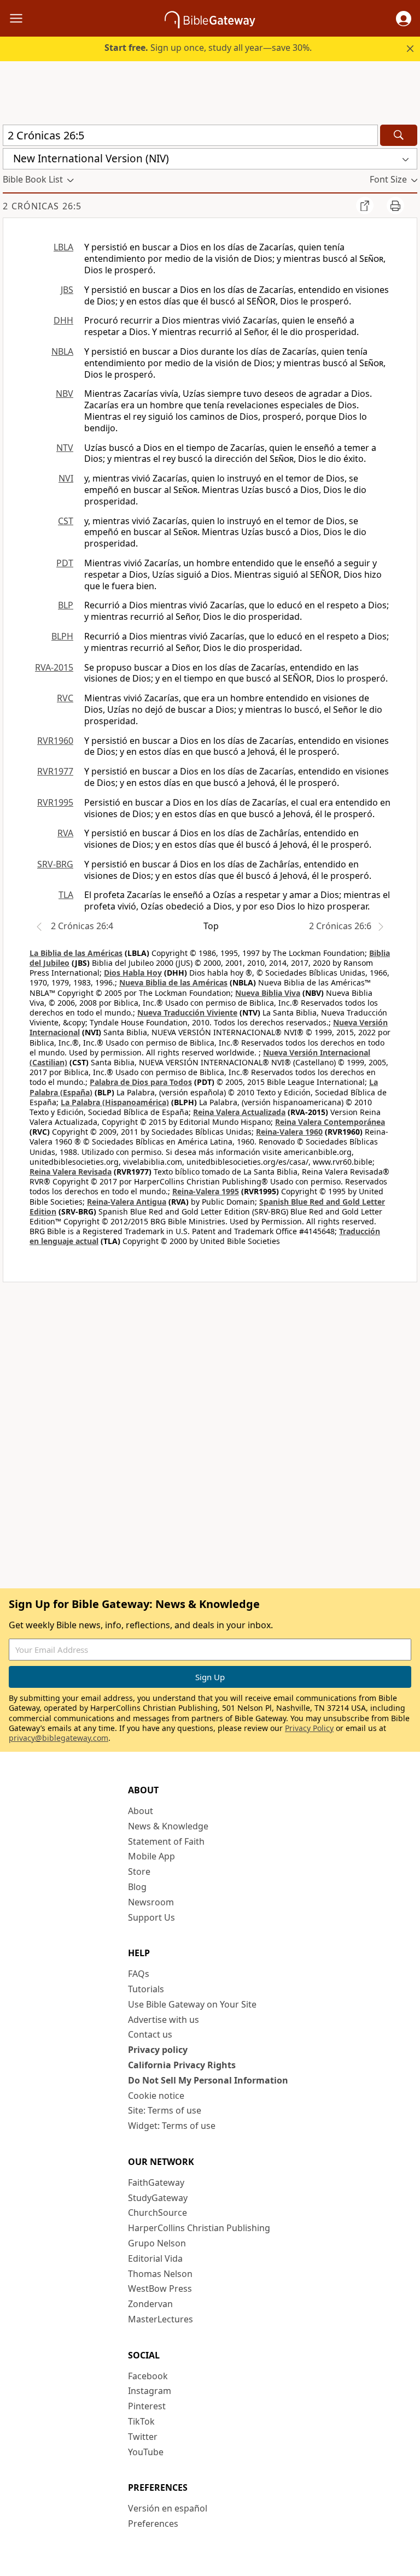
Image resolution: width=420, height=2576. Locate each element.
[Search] (399, 135)
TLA (66, 895)
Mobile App (151, 1856)
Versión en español (168, 2508)
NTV (65, 448)
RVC (65, 698)
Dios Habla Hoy (133, 973)
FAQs (139, 1974)
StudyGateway (158, 2198)
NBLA (62, 351)
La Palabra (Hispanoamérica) (115, 1102)
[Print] (395, 206)
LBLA (63, 247)
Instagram (150, 2391)
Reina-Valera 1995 (206, 1191)
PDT (65, 563)
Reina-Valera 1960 (289, 1132)
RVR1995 (55, 802)
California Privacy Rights (182, 2065)
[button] (404, 19)
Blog (137, 1887)
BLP (66, 605)
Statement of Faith (166, 1841)
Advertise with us (164, 2020)
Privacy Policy (309, 1728)
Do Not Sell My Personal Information (208, 2080)
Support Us (151, 1917)
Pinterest (147, 2406)
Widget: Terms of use (172, 2126)
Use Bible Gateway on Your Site (192, 2004)
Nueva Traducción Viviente (187, 1013)
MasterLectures (161, 2319)
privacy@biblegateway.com (59, 1738)
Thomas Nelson (160, 2274)
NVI (66, 478)
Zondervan (150, 2304)
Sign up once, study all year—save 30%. (208, 48)
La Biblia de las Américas (76, 953)
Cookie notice (156, 2096)
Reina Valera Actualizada (239, 1112)
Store (139, 1871)
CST (66, 521)
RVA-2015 (54, 667)
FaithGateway (156, 2182)
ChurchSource (157, 2213)
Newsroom (151, 1902)
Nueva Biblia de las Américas (173, 982)
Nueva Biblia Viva (268, 993)
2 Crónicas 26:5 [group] (42, 206)
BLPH (62, 636)
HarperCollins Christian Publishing (199, 2228)
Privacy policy (158, 2050)
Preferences (153, 2524)
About (141, 1811)
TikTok (141, 2421)
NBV (65, 394)
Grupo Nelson (157, 2243)
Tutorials (146, 1989)
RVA (65, 833)
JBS (67, 290)
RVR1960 (55, 741)
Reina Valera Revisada (71, 1172)
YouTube (146, 2452)
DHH (63, 320)
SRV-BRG (55, 864)
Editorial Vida (155, 2258)
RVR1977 (55, 771)
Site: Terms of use (165, 2110)
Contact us (150, 2034)
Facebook (148, 2376)
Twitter (143, 2437)
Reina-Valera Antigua (127, 1202)
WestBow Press (160, 2289)
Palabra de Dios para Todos (141, 1082)
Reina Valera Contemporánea (330, 1122)
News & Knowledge (168, 1826)
